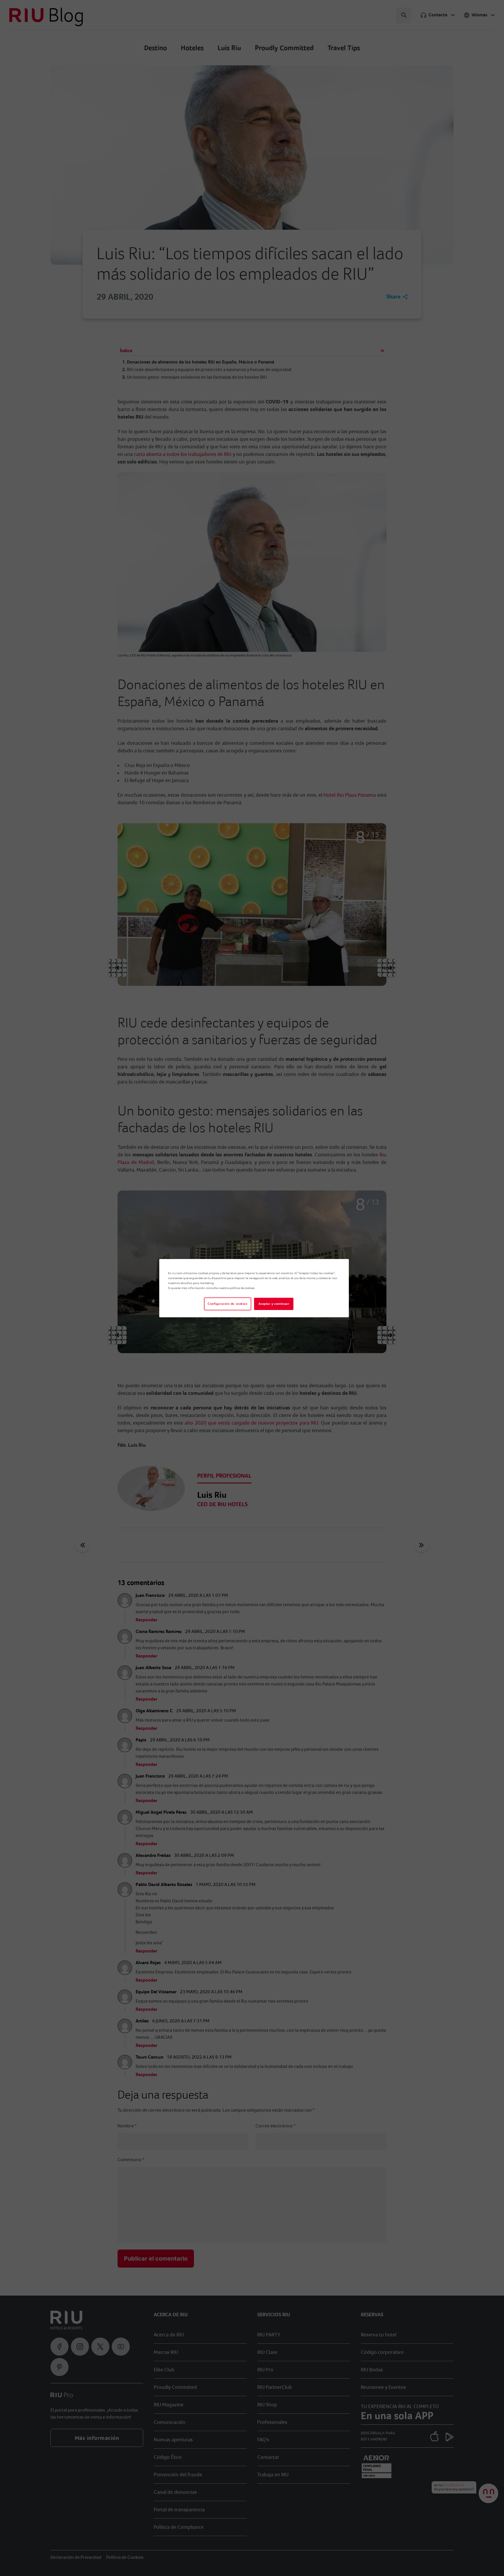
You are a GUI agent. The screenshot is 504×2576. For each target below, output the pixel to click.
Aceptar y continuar (274, 1304)
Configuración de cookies (228, 1304)
